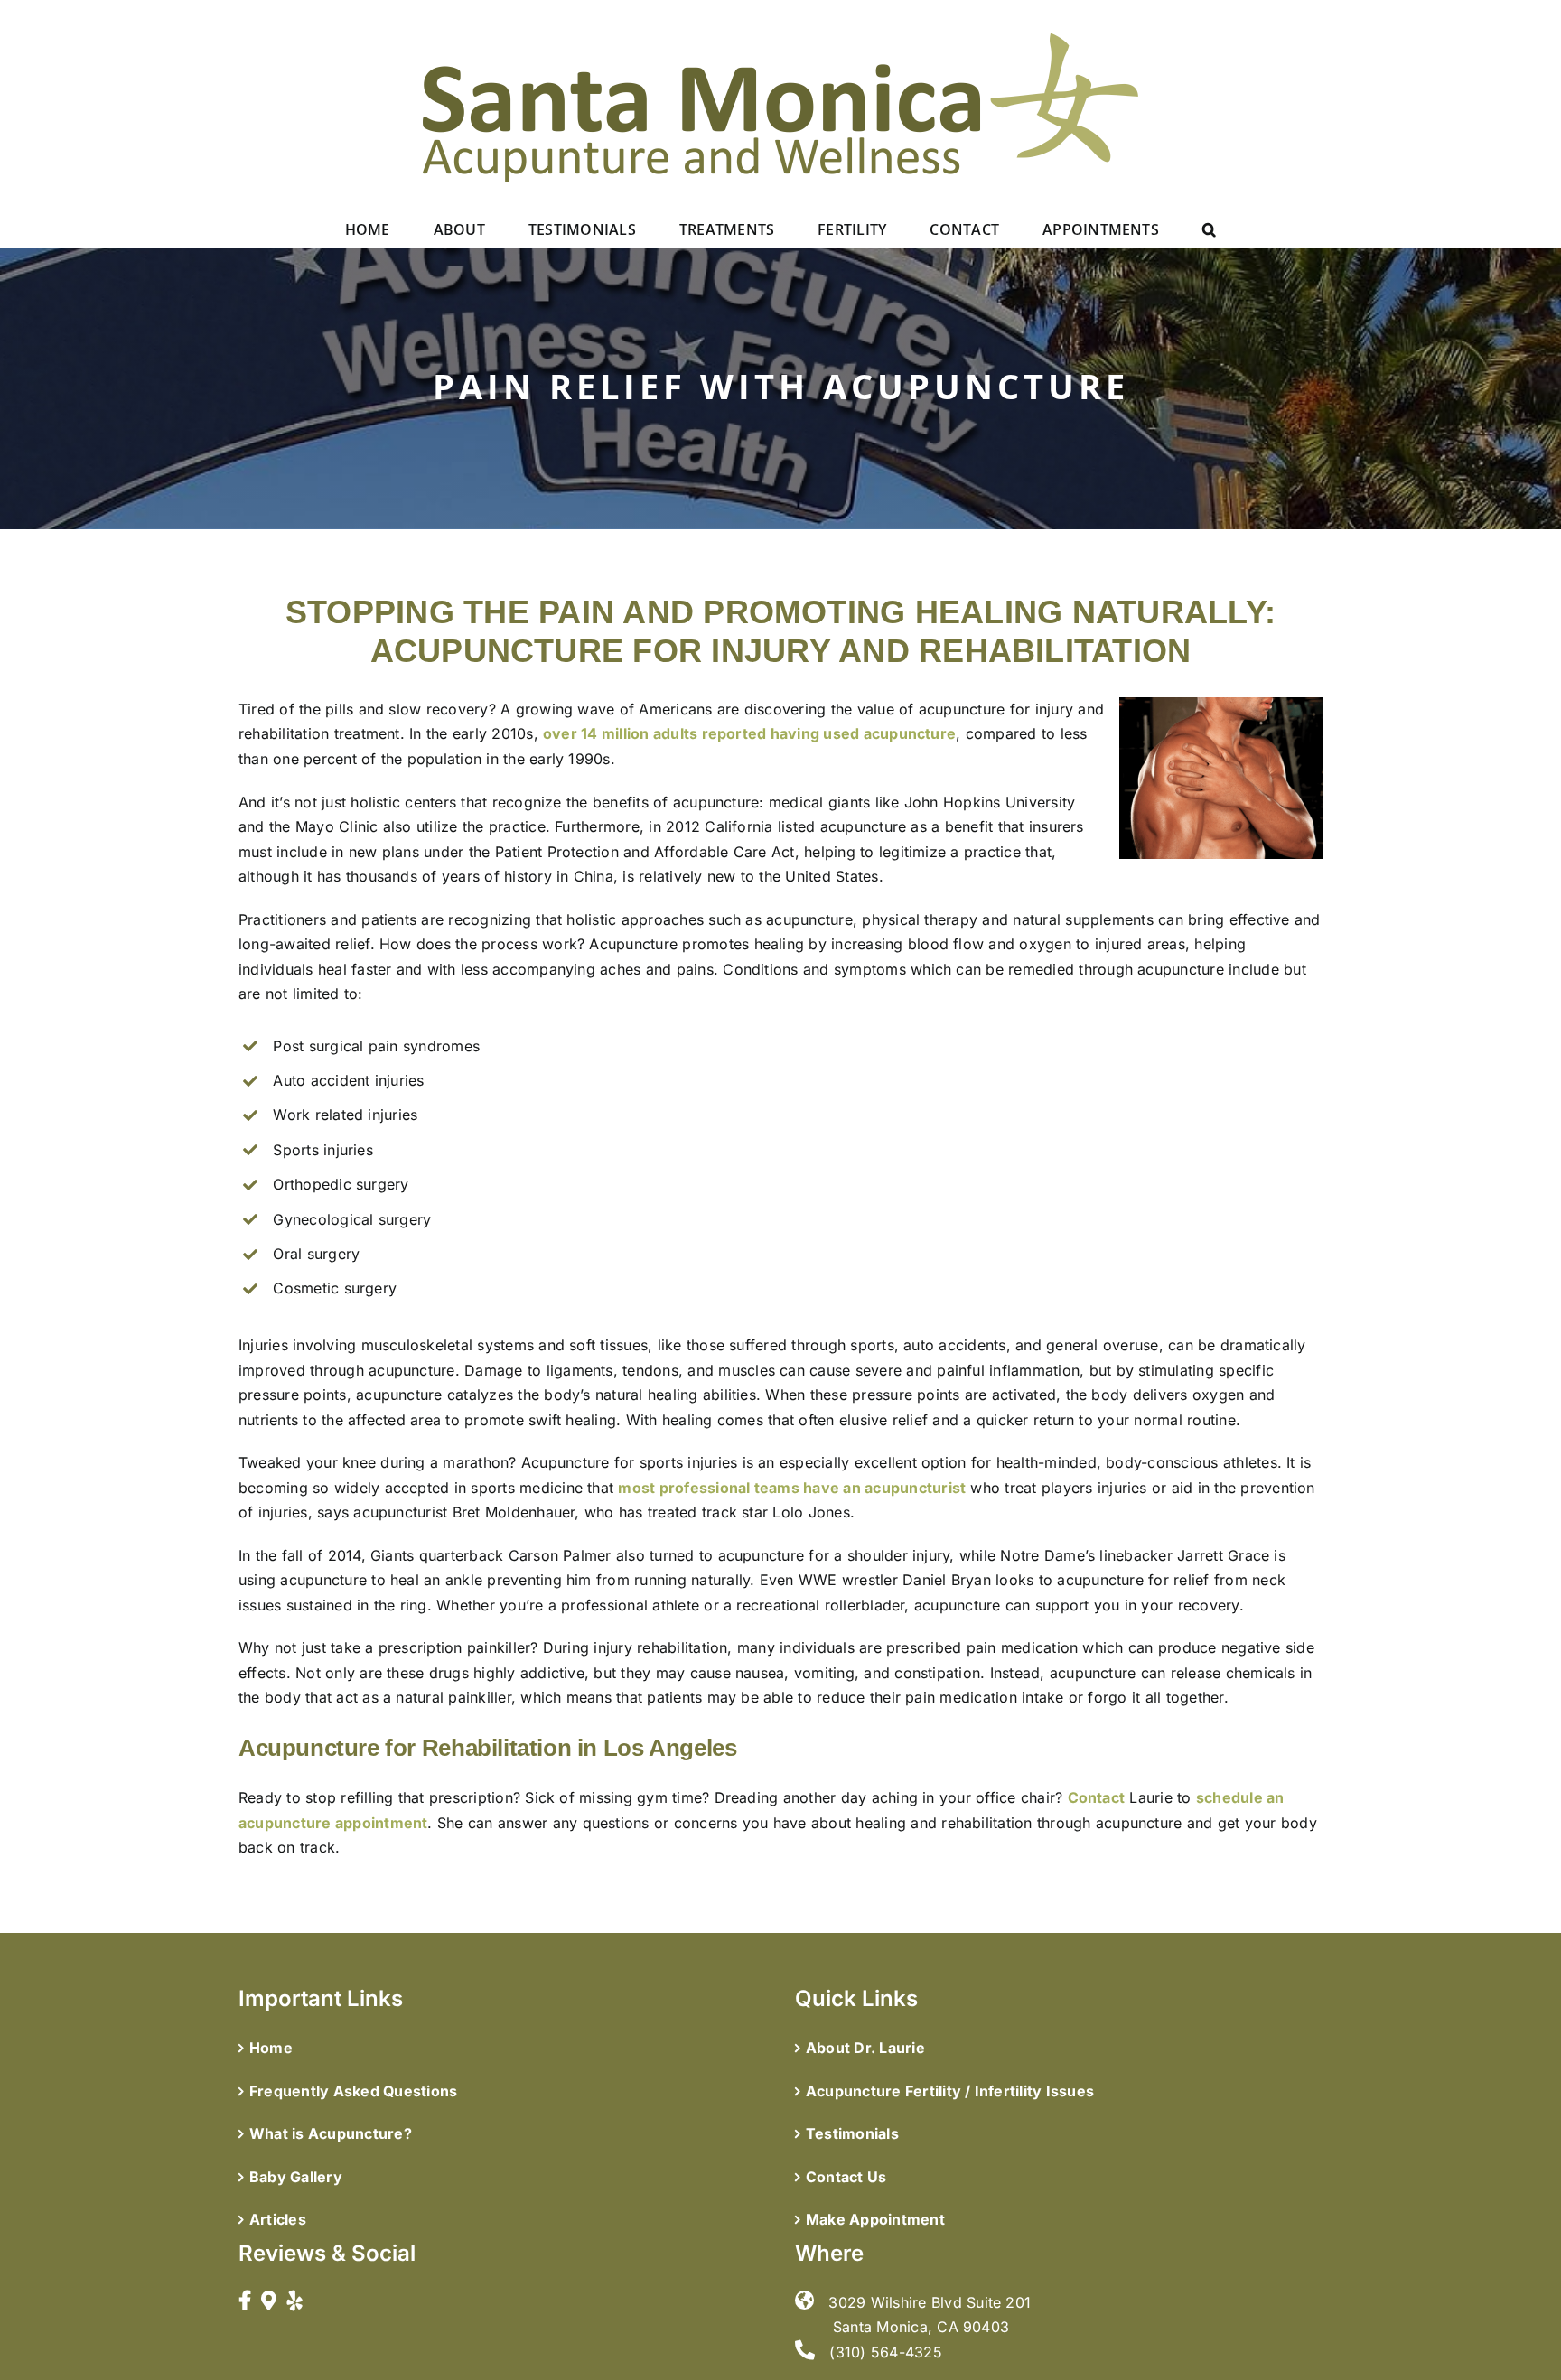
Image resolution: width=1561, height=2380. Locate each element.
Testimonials (852, 2133)
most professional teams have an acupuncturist (792, 1488)
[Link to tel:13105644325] (805, 2350)
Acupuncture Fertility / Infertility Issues (950, 2091)
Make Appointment (875, 2219)
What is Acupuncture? (331, 2133)
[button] (1209, 229)
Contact (1097, 1797)
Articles (278, 2219)
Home (271, 2048)
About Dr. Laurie (865, 2048)
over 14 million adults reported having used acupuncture (749, 733)
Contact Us (846, 2177)
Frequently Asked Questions (353, 2091)
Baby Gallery (296, 2177)
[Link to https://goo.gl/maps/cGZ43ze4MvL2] (269, 2301)
